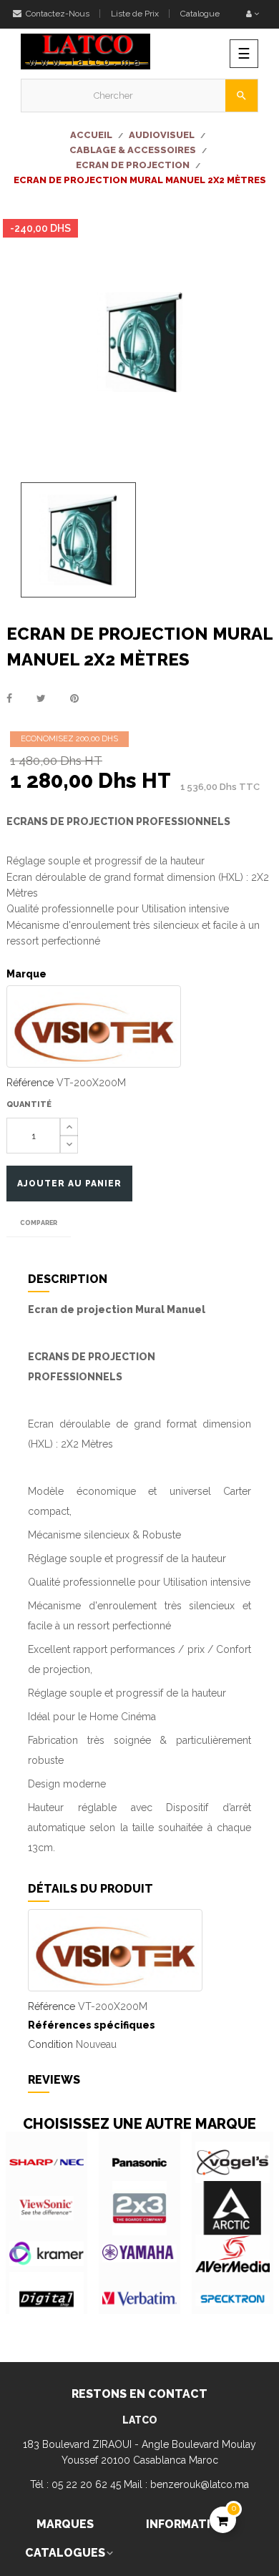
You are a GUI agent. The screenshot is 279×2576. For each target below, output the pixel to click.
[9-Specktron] (232, 2299)
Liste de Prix (135, 14)
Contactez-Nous (57, 14)
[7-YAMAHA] (139, 2254)
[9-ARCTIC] (232, 2208)
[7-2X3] (139, 2208)
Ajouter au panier (69, 1184)
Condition (50, 2044)
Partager (9, 698)
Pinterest (74, 698)
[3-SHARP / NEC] (46, 2162)
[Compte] (253, 14)
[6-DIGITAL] (46, 2299)
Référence (30, 1083)
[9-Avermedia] (232, 2254)
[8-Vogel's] (232, 2162)
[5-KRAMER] (46, 2254)
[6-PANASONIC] (139, 2162)
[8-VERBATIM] (139, 2299)
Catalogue (200, 14)
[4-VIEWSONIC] (46, 2208)
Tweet (41, 698)
